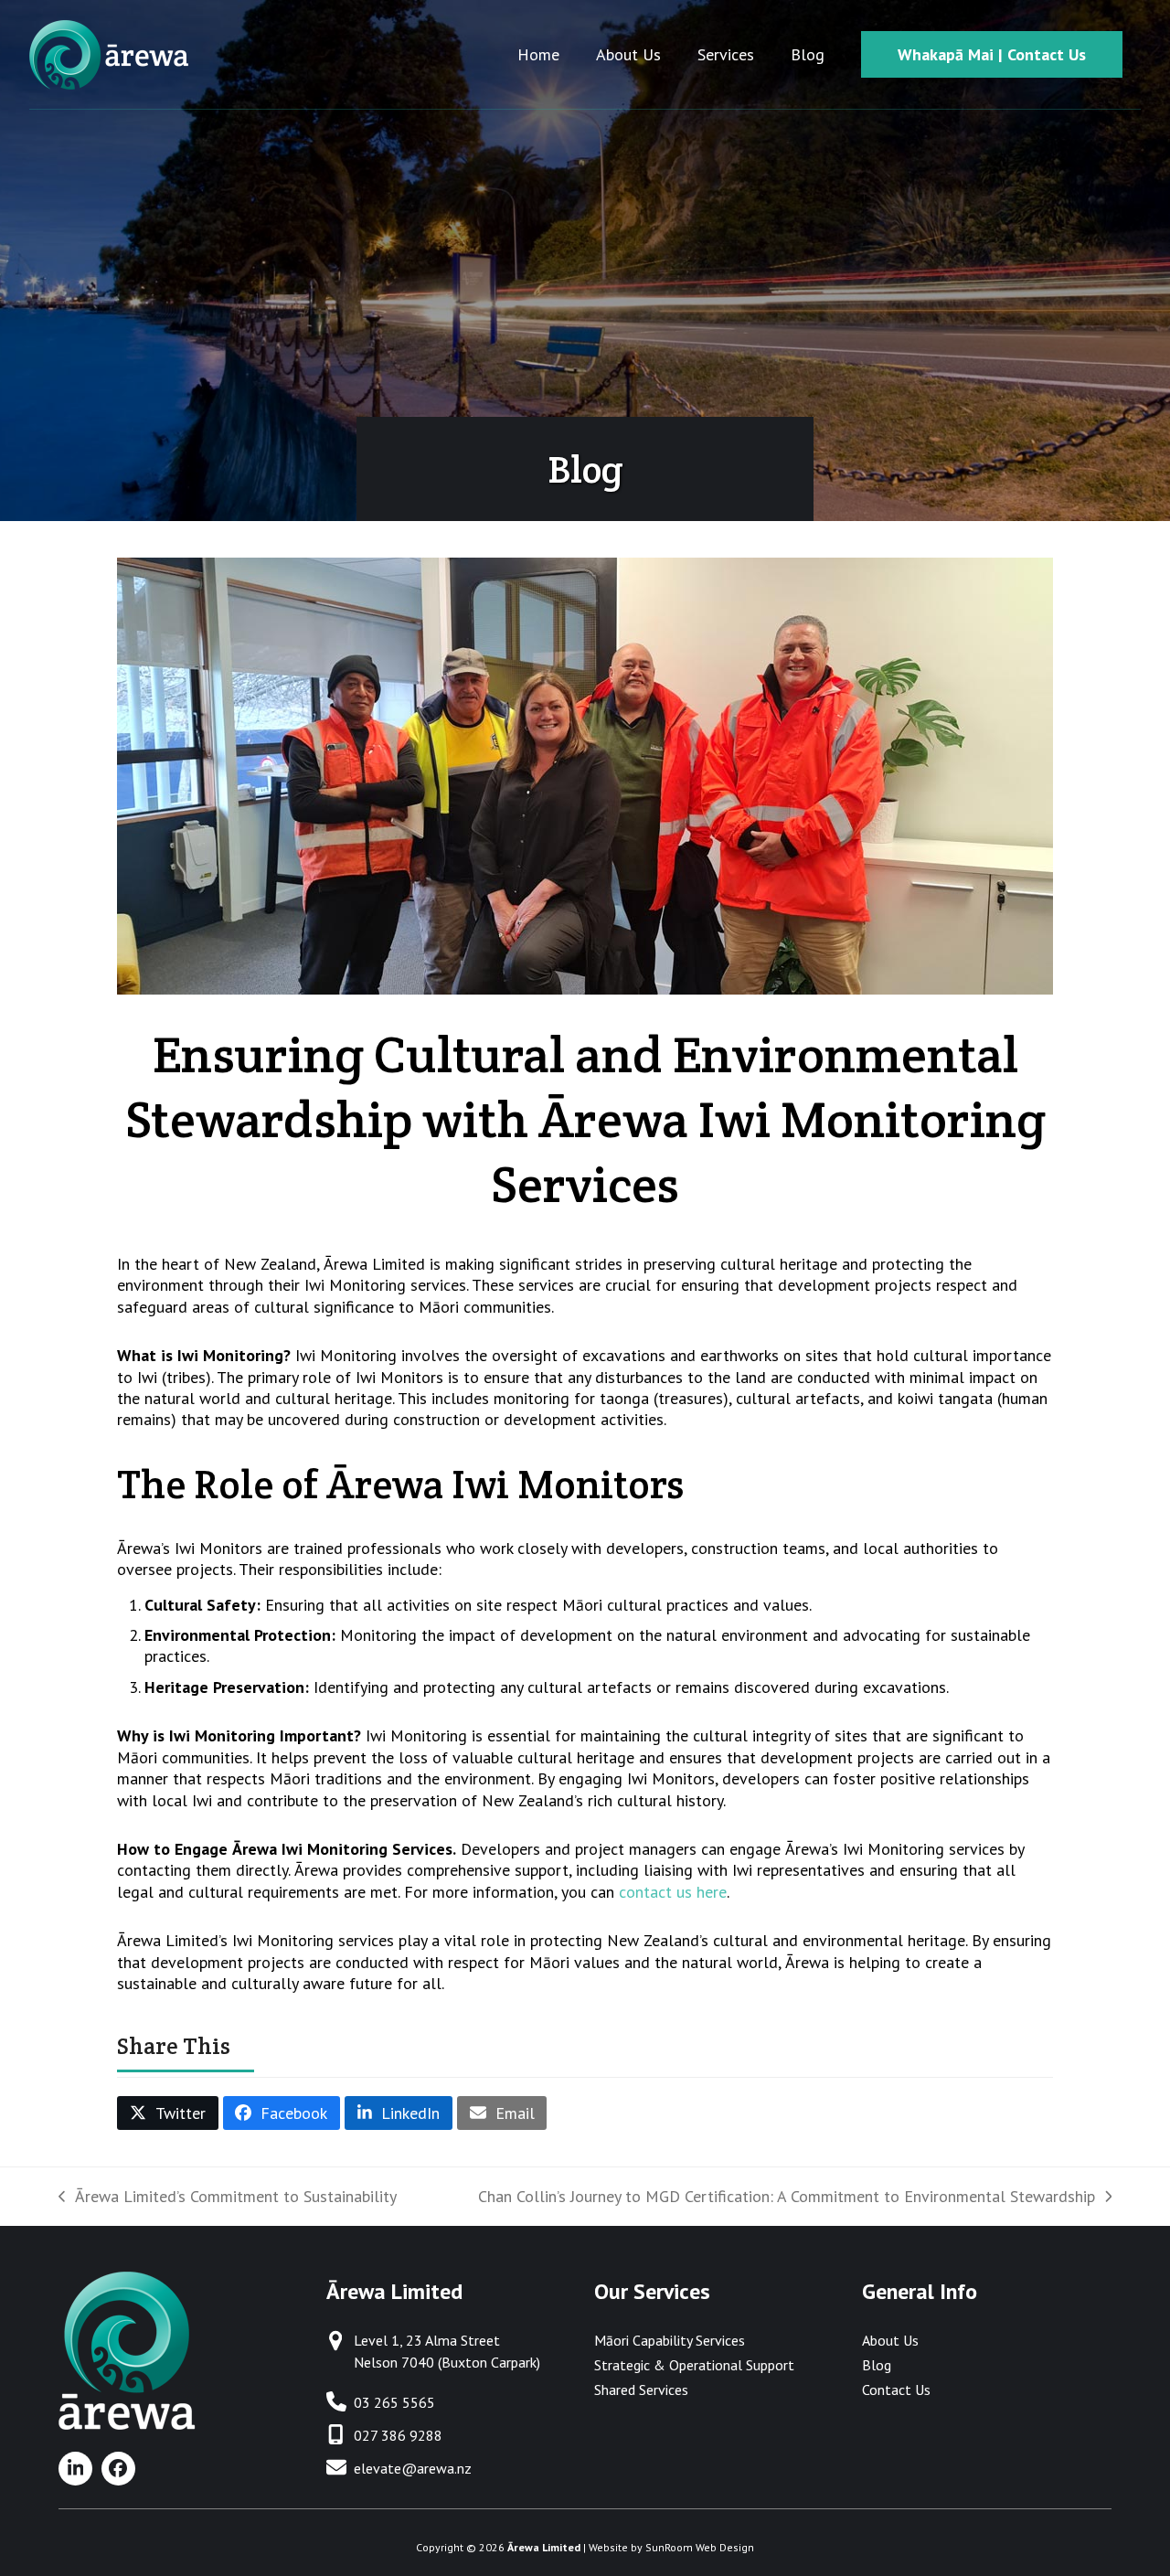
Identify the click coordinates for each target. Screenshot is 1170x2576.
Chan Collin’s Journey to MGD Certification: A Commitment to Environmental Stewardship (787, 2196)
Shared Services (641, 2390)
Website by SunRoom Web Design (671, 2547)
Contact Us (896, 2390)
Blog (877, 2365)
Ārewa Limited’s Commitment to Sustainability (228, 2196)
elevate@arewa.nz (413, 2468)
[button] (168, 2113)
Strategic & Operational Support (694, 2365)
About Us (890, 2340)
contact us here (673, 1892)
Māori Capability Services (670, 2340)
